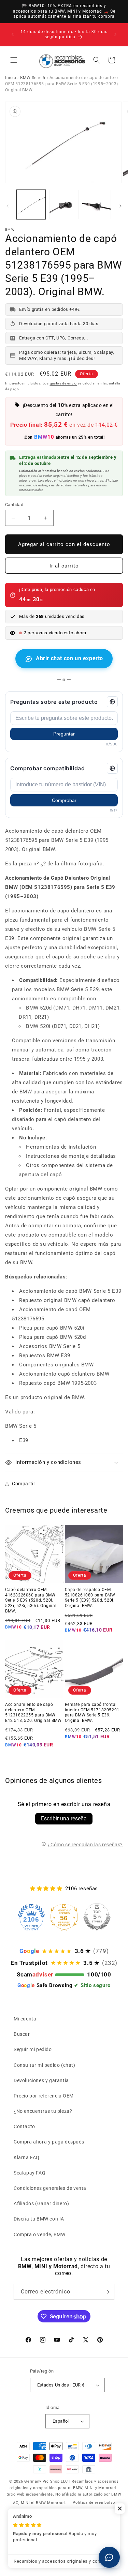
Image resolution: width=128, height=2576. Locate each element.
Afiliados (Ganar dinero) (41, 2203)
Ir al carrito (64, 566)
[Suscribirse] (106, 2292)
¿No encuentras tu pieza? (43, 2111)
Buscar (22, 2034)
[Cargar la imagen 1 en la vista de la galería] (31, 204)
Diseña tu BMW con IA (39, 2219)
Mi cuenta (25, 2019)
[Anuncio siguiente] (115, 34)
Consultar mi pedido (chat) (45, 2065)
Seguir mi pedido (33, 2049)
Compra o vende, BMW (39, 2234)
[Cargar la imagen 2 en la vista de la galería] (64, 204)
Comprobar (64, 800)
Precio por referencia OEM (44, 2096)
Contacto (24, 2126)
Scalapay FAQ (30, 2173)
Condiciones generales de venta (50, 2188)
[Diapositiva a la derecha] (120, 206)
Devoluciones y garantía (41, 2080)
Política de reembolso (94, 2503)
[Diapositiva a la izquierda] (8, 206)
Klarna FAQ (27, 2157)
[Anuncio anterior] (13, 34)
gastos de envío (63, 383)
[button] (14, 60)
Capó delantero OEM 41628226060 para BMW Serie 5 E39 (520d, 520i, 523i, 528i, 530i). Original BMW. (31, 1600)
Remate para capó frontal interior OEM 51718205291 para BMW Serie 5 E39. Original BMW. (92, 1713)
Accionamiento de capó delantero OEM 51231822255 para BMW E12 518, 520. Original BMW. (34, 1713)
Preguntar (64, 734)
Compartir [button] (24, 1484)
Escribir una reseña (64, 1819)
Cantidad (14, 505)
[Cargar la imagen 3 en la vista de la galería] (96, 204)
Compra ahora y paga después (49, 2142)
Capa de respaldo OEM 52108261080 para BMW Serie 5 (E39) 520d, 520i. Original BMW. (90, 1598)
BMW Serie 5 (33, 78)
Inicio (11, 78)
